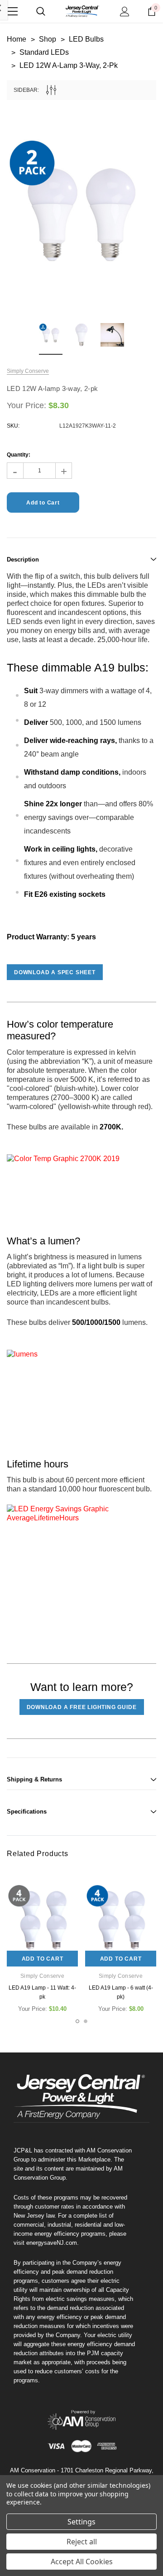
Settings (81, 2522)
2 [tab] (86, 2021)
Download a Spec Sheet (55, 972)
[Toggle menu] (12, 11)
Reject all (82, 2542)
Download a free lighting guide (82, 1707)
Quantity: (19, 455)
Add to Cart (43, 1959)
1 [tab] (77, 2021)
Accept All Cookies (82, 2562)
